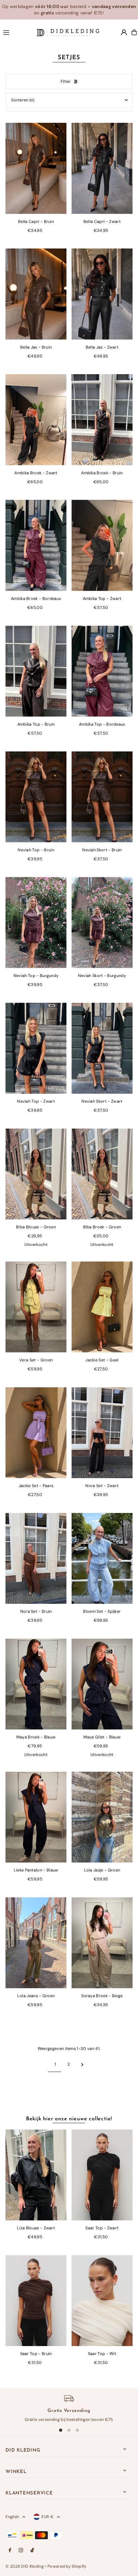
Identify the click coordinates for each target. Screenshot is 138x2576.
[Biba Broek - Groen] (102, 1174)
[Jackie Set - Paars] (36, 1433)
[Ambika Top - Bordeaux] (102, 671)
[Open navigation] (17, 32)
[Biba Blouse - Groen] (36, 1174)
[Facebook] (10, 2551)
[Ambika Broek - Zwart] (36, 420)
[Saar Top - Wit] (102, 2301)
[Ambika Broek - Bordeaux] (36, 545)
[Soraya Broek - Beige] (102, 1943)
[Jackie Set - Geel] (102, 1307)
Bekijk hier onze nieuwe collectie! (69, 2119)
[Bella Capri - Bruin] (36, 168)
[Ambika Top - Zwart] (102, 545)
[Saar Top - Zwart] (102, 2175)
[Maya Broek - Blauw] (36, 1684)
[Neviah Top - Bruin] (36, 797)
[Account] (124, 32)
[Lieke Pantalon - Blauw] (36, 1817)
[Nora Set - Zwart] (102, 1433)
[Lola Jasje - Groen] (102, 1817)
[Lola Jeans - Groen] (36, 1943)
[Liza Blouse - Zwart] (36, 2175)
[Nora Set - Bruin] (36, 1559)
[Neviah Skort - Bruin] (102, 797)
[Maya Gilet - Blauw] (102, 1684)
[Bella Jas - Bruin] (36, 294)
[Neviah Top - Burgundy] (36, 922)
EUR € (47, 2517)
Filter (66, 81)
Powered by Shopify (67, 2566)
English (12, 2517)
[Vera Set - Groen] (36, 1307)
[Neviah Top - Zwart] (36, 1048)
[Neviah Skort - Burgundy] (102, 922)
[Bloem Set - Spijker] (102, 1559)
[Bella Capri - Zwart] (102, 168)
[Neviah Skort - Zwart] (102, 1048)
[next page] (82, 2064)
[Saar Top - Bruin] (36, 2301)
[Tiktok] (32, 2551)
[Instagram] (21, 2551)
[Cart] (134, 32)
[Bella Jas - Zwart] (102, 294)
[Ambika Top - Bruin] (36, 671)
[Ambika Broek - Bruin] (102, 420)
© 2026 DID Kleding (25, 2566)
